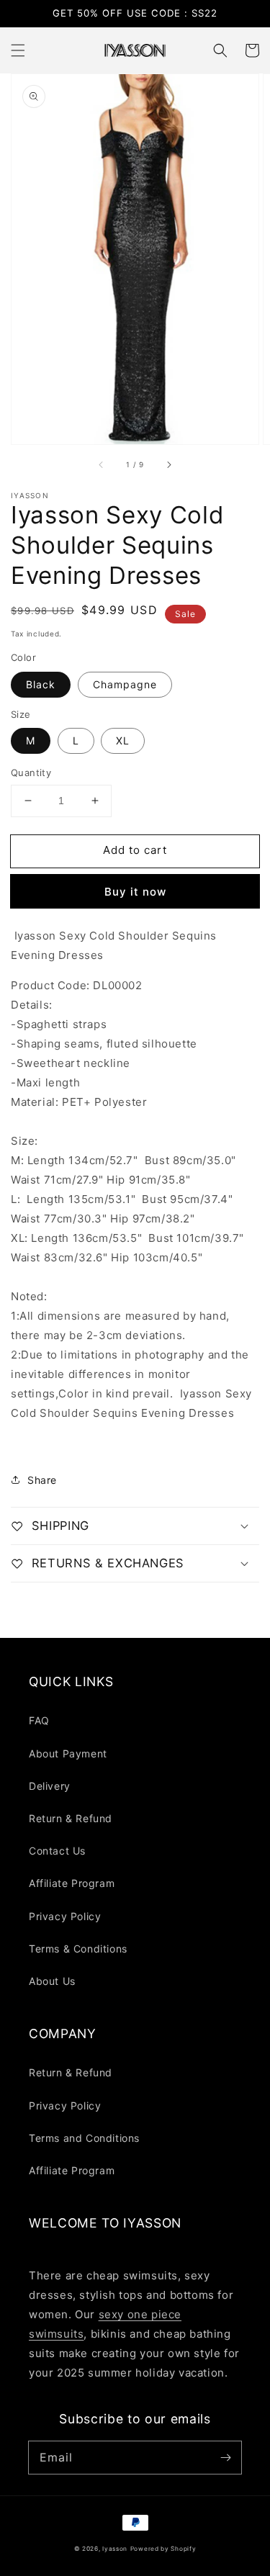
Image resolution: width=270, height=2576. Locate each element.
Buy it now (135, 892)
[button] (18, 50)
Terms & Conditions (78, 1949)
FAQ (39, 1720)
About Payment (68, 1753)
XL (123, 740)
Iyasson (115, 2549)
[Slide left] (102, 464)
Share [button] (42, 1480)
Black (41, 684)
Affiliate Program (72, 1883)
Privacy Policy (65, 1916)
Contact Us (57, 1851)
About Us (52, 1981)
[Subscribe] (225, 2457)
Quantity (31, 773)
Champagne (125, 684)
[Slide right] (168, 464)
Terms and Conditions (84, 2138)
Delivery (50, 1786)
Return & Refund (71, 1818)
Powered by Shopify (163, 2549)
